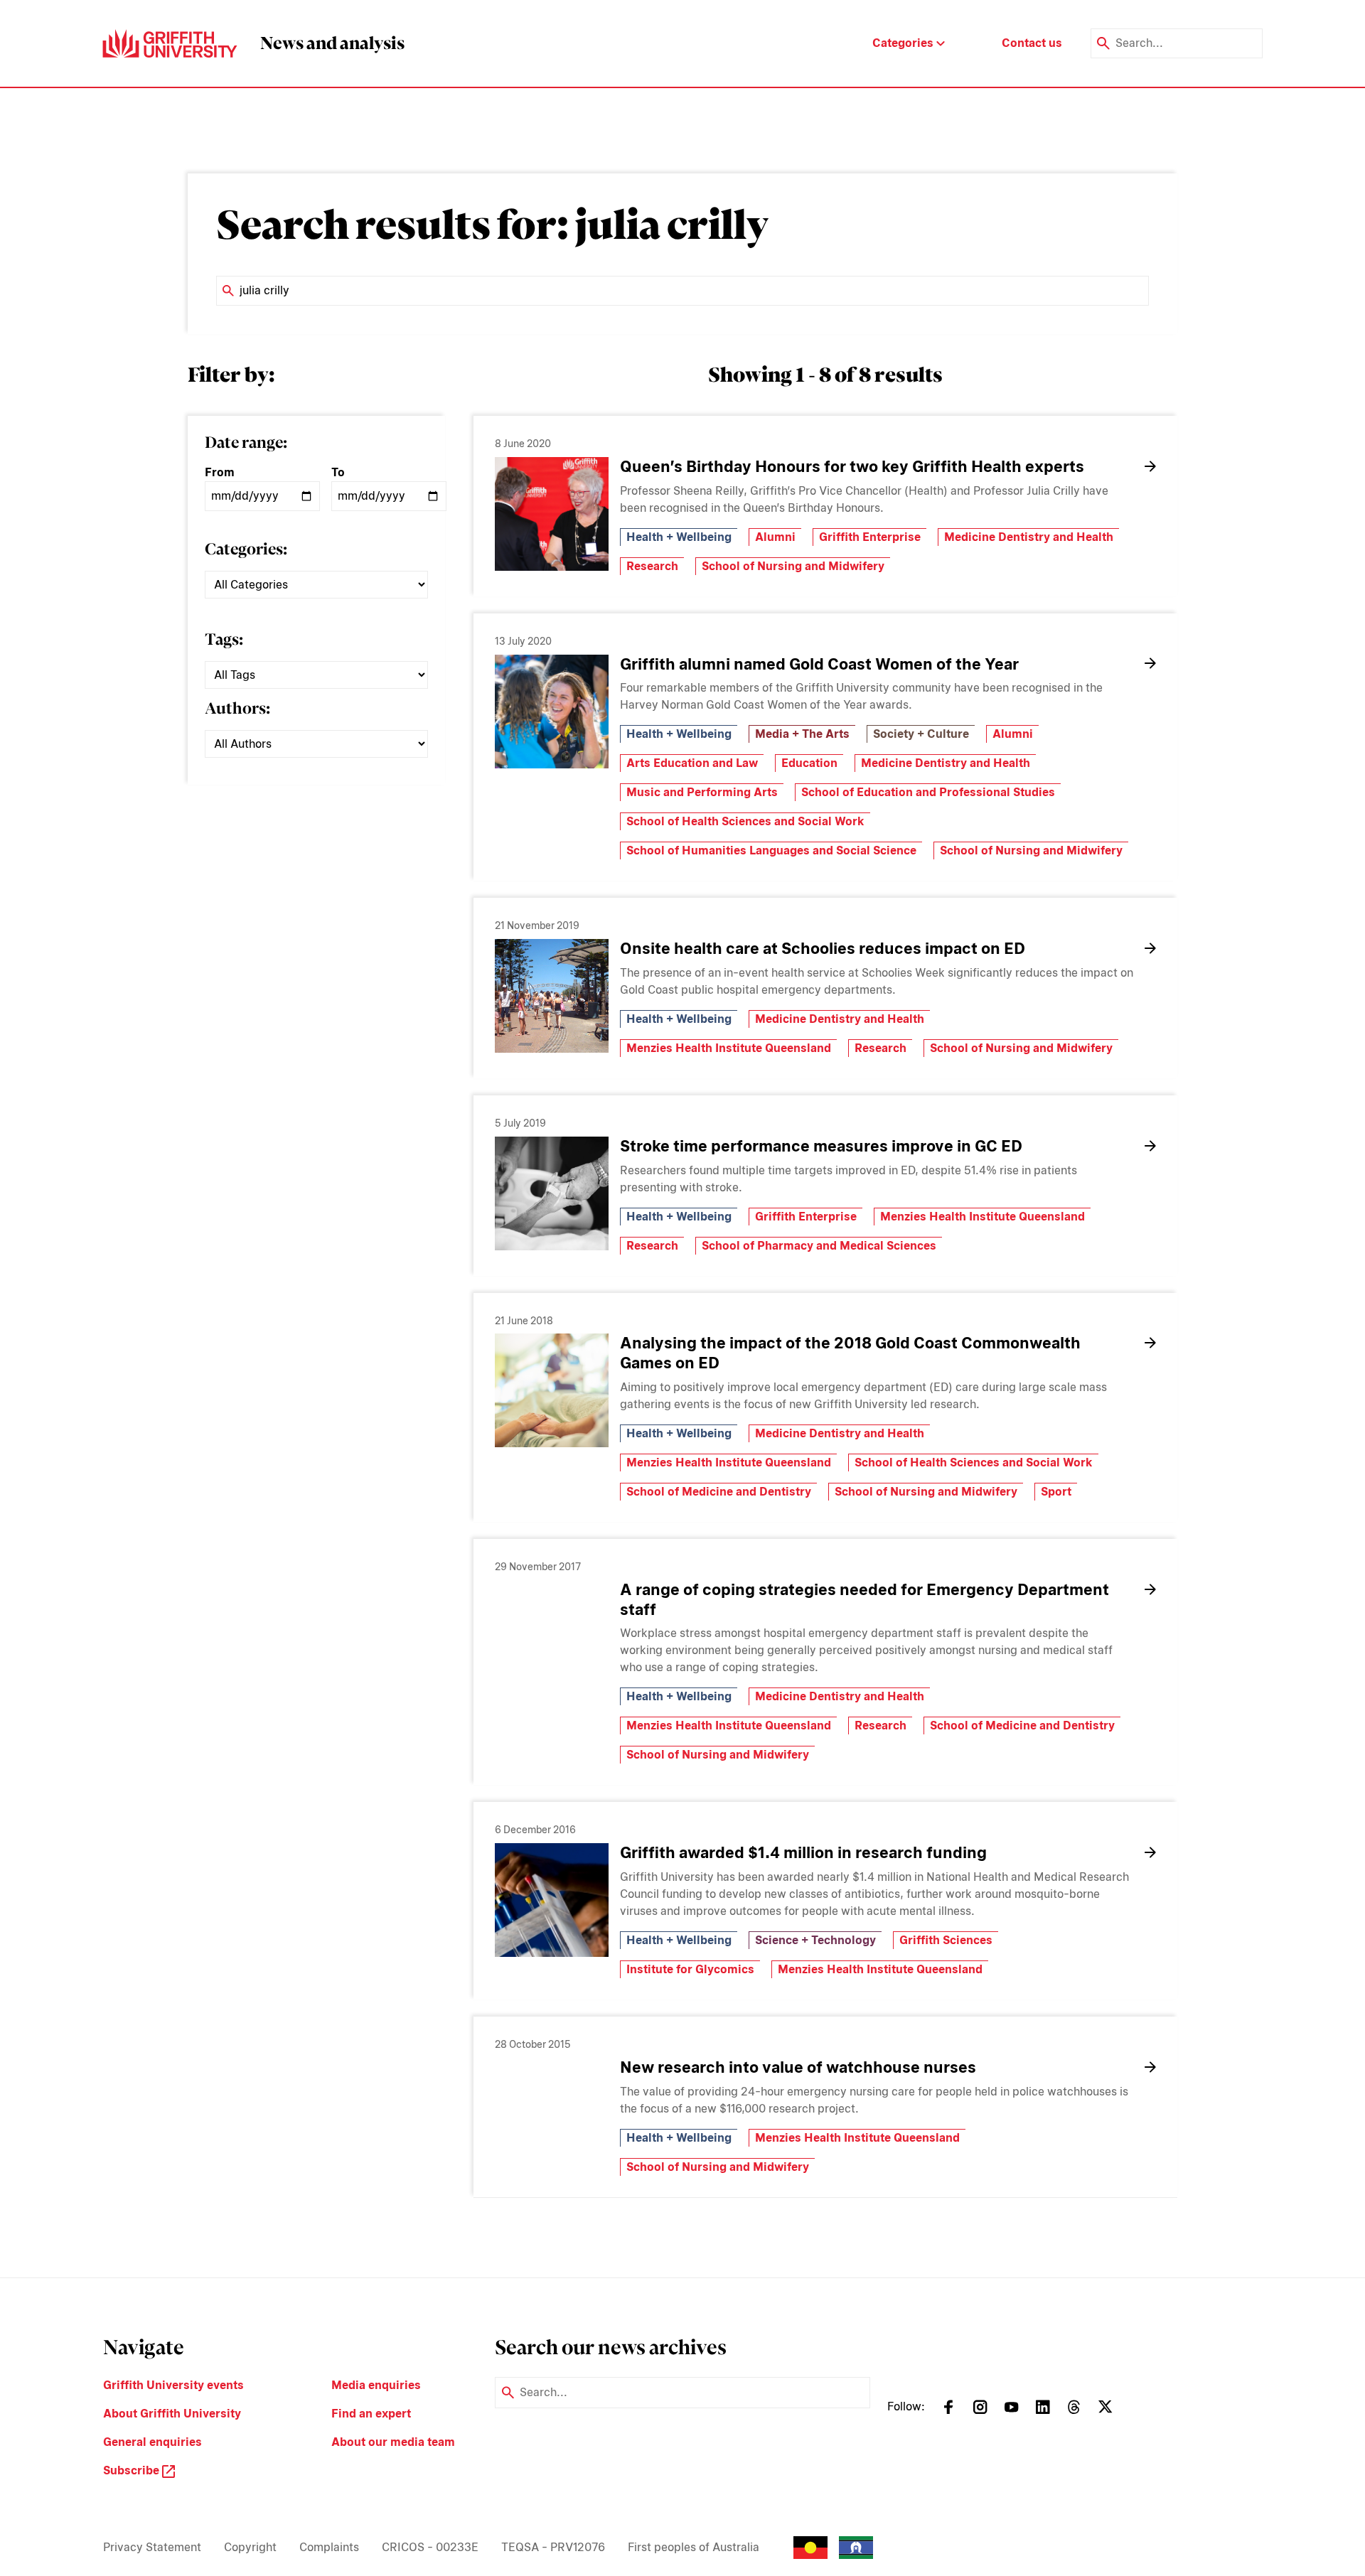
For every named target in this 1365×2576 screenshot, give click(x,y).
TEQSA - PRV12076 (553, 2547)
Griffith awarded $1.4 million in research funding (803, 1852)
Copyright (250, 2547)
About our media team (393, 2442)
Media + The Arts (802, 734)
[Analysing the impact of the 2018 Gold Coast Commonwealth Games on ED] (552, 1390)
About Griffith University (172, 2414)
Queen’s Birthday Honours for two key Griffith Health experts (852, 466)
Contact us (1032, 43)
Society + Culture (921, 734)
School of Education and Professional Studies (928, 792)
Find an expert (371, 2414)
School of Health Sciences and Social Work (745, 821)
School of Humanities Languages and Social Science (771, 850)
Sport (1056, 1492)
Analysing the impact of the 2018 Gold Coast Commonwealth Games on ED (850, 1353)
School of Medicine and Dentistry (719, 1492)
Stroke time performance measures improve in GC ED (821, 1146)
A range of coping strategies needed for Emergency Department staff (864, 1599)
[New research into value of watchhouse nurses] (552, 2115)
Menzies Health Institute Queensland (729, 1048)
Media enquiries (376, 2385)
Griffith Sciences (946, 1940)
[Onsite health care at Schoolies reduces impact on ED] (552, 996)
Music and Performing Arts (702, 792)
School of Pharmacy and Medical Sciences (819, 1246)
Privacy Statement (152, 2547)
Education (809, 763)
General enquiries (152, 2442)
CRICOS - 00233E (430, 2547)
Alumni (775, 537)
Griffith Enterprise (870, 537)
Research (652, 566)
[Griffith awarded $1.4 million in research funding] (552, 1900)
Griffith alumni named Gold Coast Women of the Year (819, 664)
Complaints (329, 2547)
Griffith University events (173, 2385)
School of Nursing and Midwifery (793, 566)
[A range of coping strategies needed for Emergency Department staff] (552, 1637)
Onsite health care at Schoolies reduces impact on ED (823, 948)
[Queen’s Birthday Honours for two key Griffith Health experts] (552, 514)
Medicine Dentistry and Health (1029, 537)
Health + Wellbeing (679, 537)
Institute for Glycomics (690, 1969)
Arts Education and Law (692, 763)
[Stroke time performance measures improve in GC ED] (552, 1193)
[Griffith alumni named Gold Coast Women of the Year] (552, 712)
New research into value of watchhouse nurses (798, 2067)
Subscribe (133, 2470)
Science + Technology (815, 1940)
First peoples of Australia (694, 2547)
